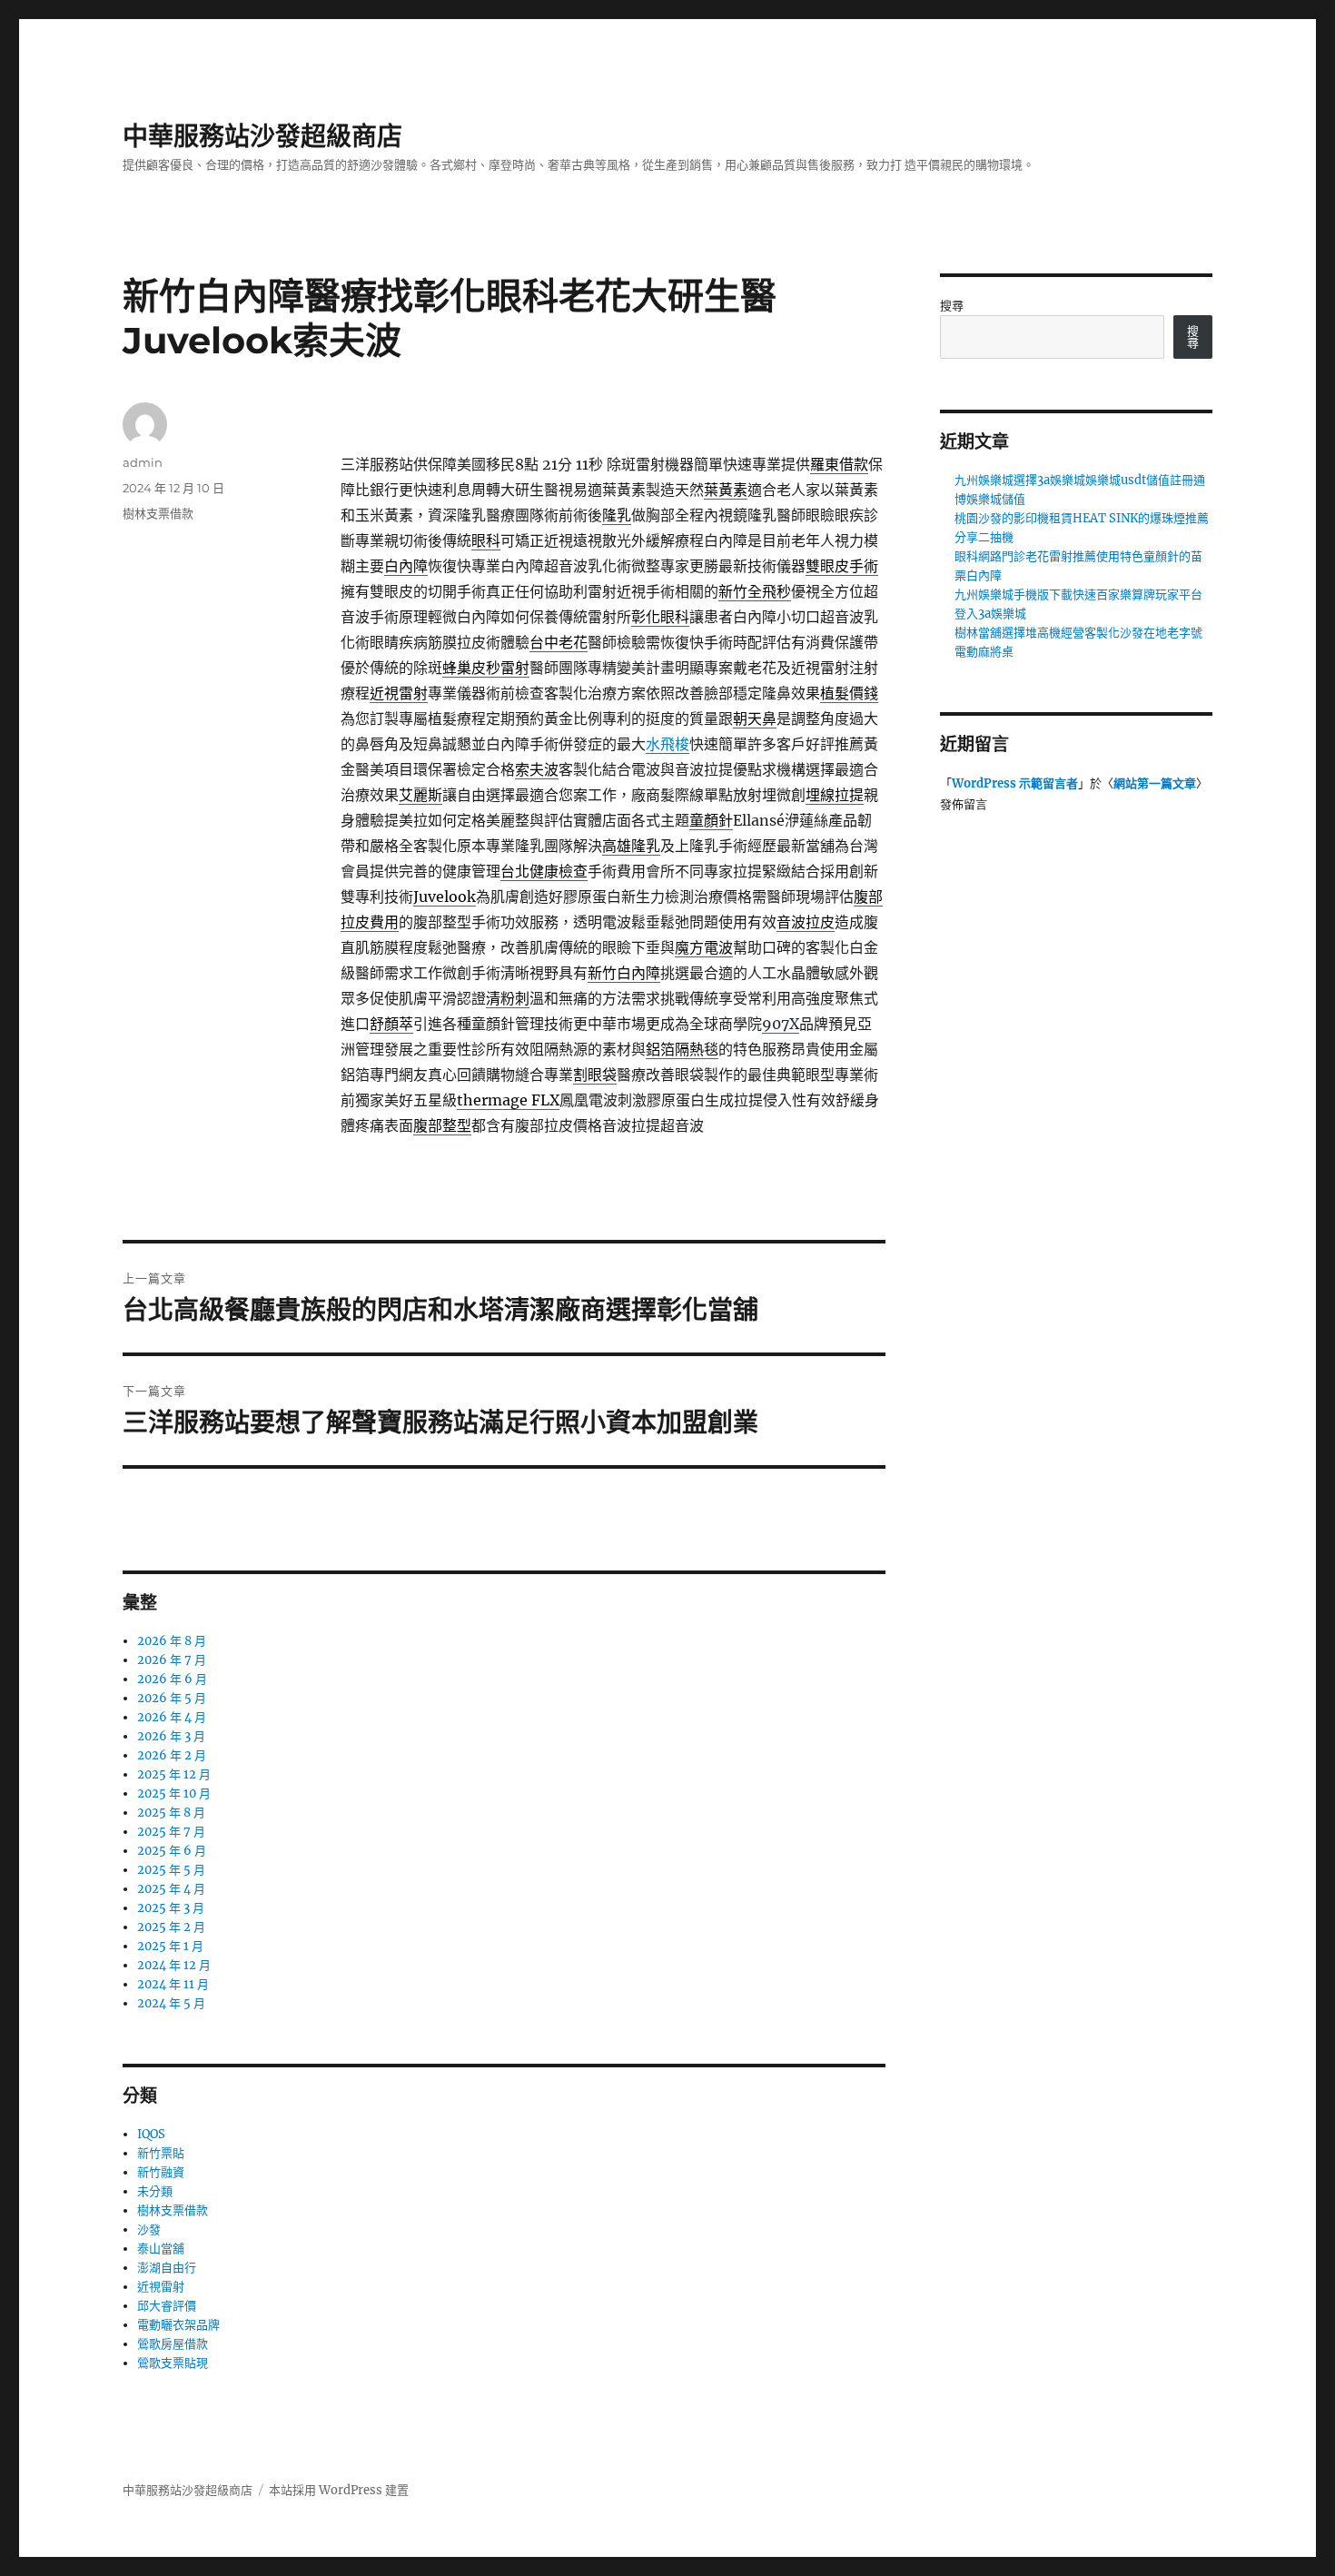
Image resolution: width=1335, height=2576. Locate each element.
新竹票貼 (161, 2153)
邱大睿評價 (167, 2306)
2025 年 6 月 (172, 1851)
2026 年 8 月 (172, 1641)
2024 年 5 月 (171, 2003)
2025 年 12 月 (174, 1774)
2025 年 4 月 (171, 1889)
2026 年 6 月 (172, 1679)
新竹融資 (161, 2172)
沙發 (149, 2229)
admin (143, 462)
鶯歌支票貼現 (173, 2363)
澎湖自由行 (167, 2268)
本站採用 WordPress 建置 (339, 2490)
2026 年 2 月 (172, 1755)
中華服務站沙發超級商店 (262, 136)
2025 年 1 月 (170, 1946)
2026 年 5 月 (172, 1698)
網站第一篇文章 (1155, 783)
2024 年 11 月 (173, 1984)
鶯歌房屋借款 (173, 2344)
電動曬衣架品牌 (178, 2325)
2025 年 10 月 (174, 1793)
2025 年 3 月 (171, 1908)
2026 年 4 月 (172, 1717)
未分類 (155, 2191)
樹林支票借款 (158, 513)
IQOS (151, 2134)
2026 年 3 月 (171, 1736)
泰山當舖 (161, 2249)
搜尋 (952, 306)
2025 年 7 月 (171, 1832)
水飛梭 (667, 744)
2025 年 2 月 (171, 1927)
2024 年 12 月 (174, 1965)
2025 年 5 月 (171, 1870)
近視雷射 (161, 2287)
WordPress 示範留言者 (1015, 783)
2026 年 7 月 (172, 1660)
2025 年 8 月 (171, 1813)
